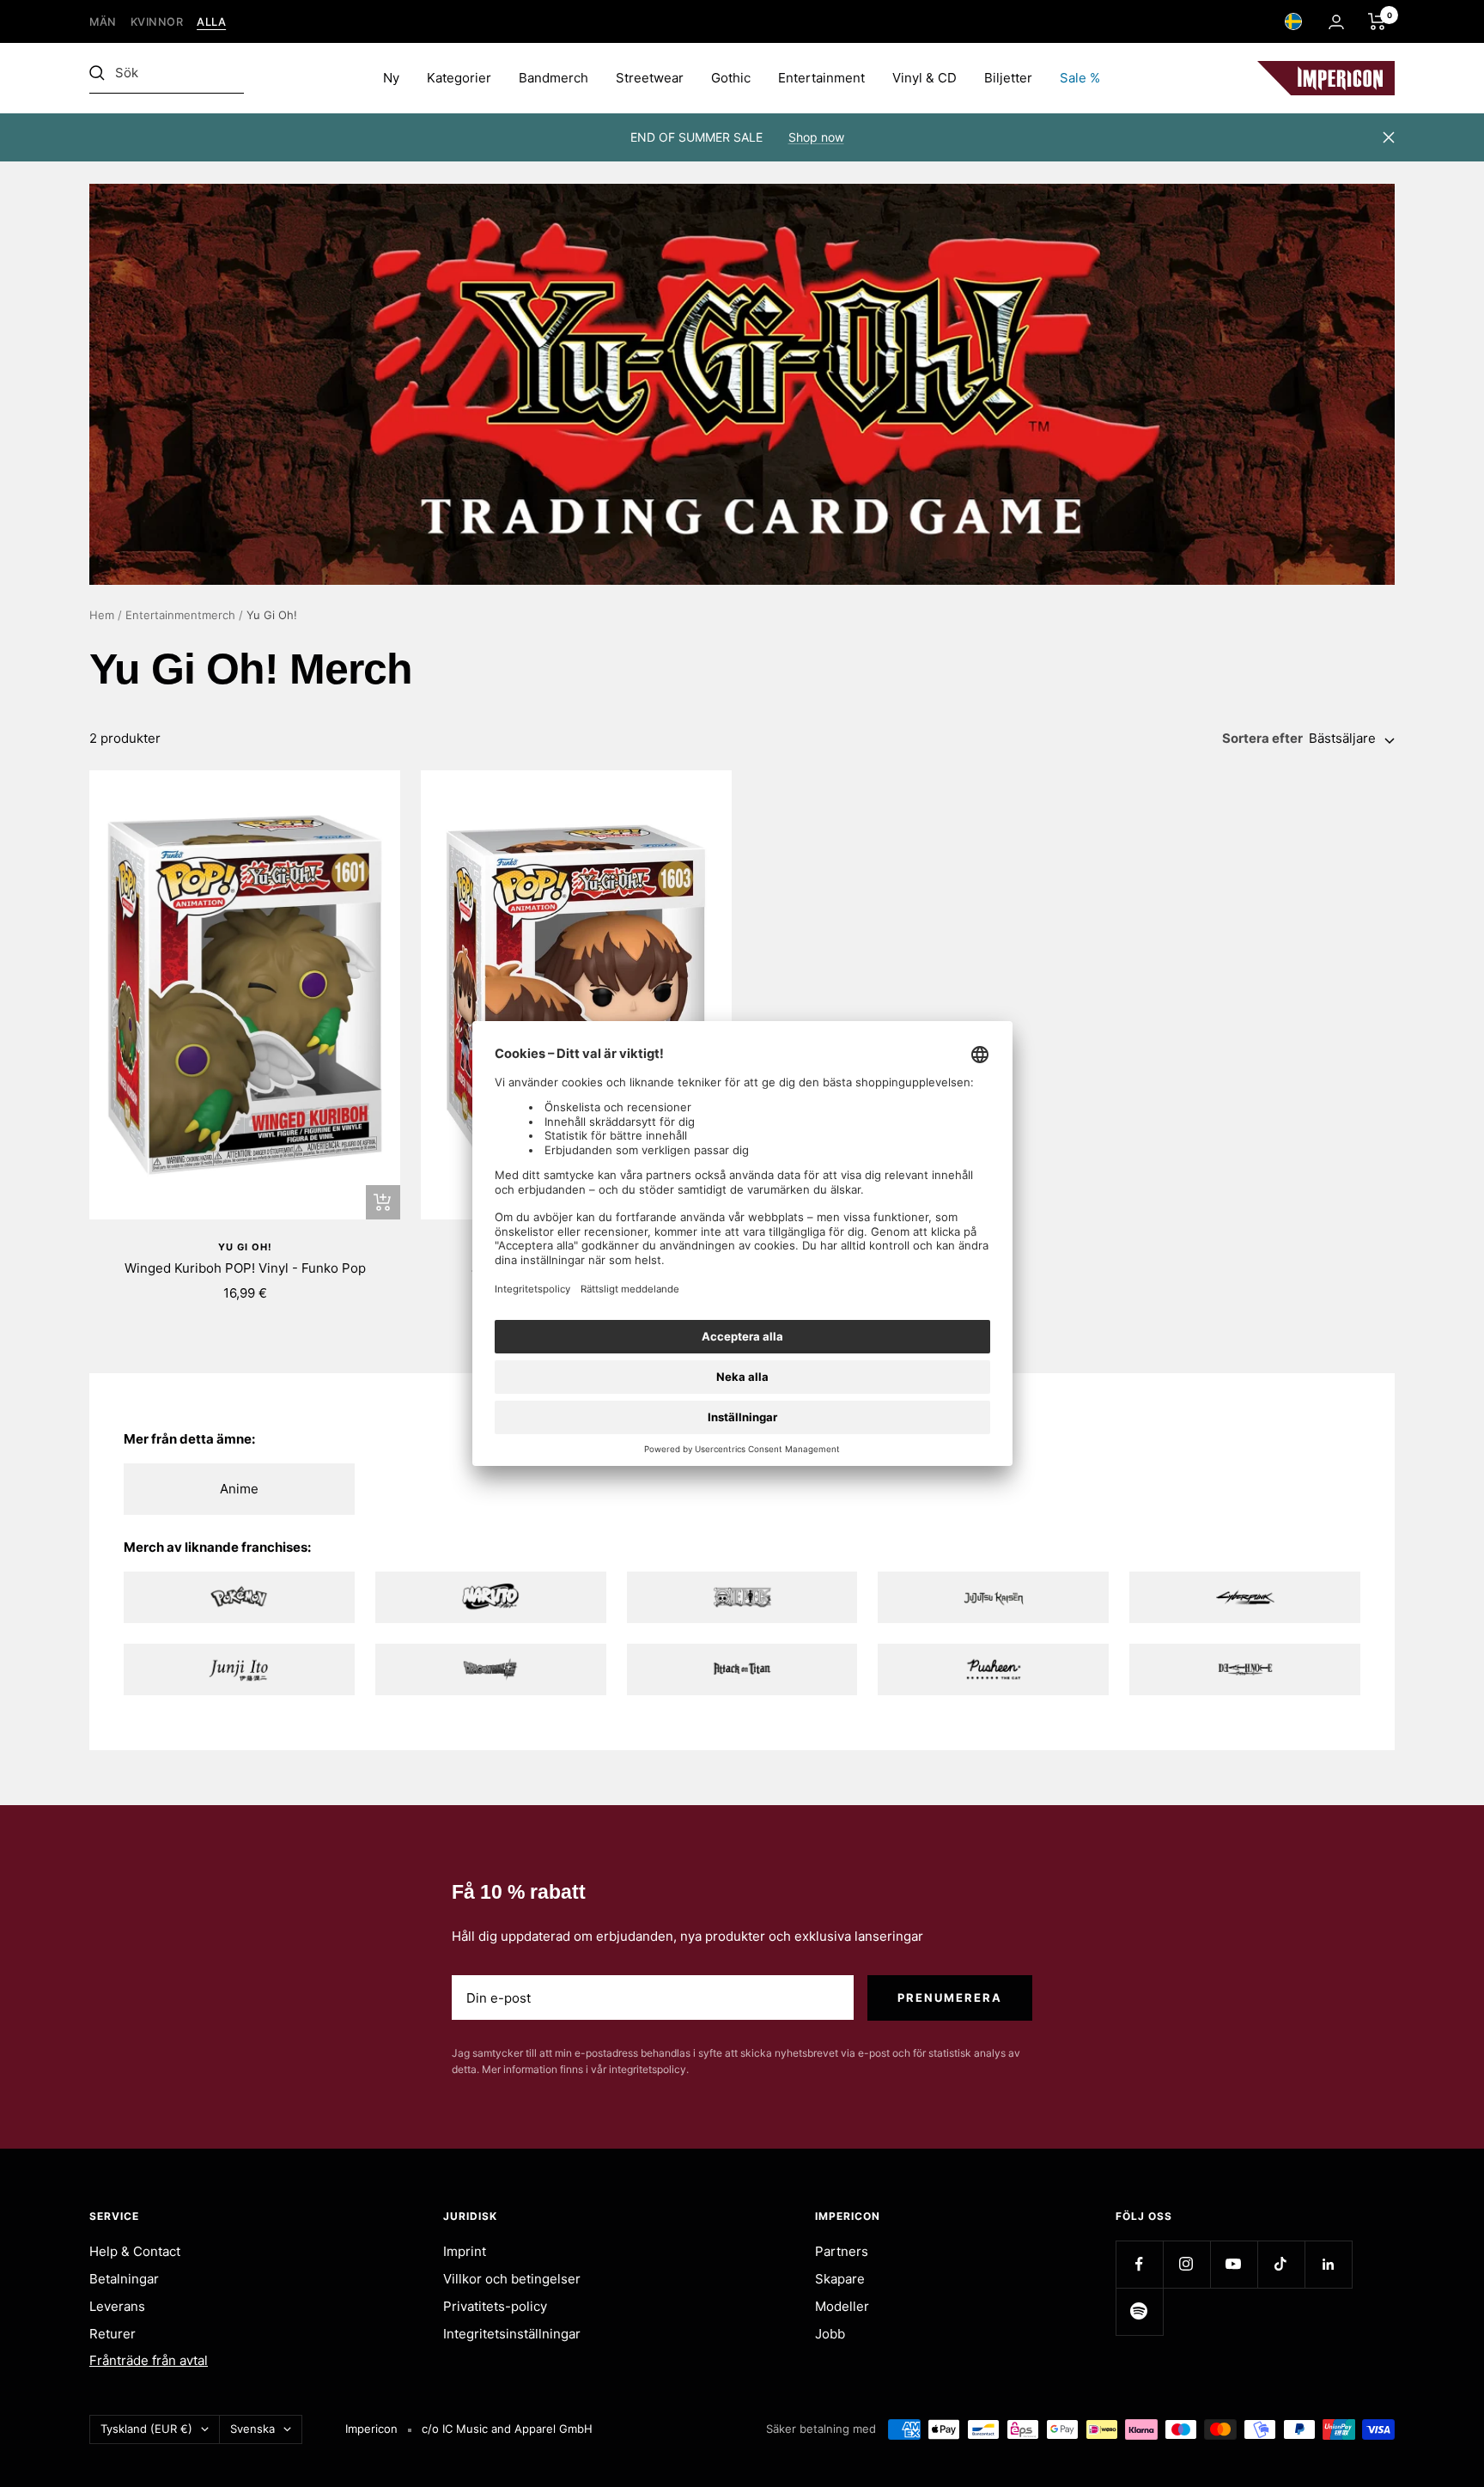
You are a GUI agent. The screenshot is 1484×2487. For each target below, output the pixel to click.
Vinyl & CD (924, 78)
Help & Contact (135, 2251)
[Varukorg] (1377, 21)
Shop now (816, 137)
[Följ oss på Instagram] (1186, 2264)
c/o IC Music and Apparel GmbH (507, 2429)
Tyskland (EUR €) (146, 2429)
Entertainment (821, 78)
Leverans (117, 2306)
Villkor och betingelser (512, 2279)
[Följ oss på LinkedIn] (1328, 2264)
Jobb (830, 2334)
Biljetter (1008, 78)
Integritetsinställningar (512, 2334)
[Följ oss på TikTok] (1281, 2264)
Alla (211, 22)
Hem (102, 615)
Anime (239, 1489)
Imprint (465, 2251)
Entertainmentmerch (180, 615)
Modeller (842, 2306)
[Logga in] (1336, 22)
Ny (391, 78)
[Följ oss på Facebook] (1139, 2264)
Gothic (731, 78)
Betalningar (124, 2279)
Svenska (252, 2429)
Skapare (840, 2279)
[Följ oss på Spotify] (1139, 2311)
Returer (113, 2334)
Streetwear (650, 78)
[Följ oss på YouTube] (1234, 2264)
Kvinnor (157, 22)
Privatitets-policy (495, 2306)
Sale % (1080, 78)
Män (103, 22)
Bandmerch (553, 78)
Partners (842, 2251)
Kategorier (459, 78)
